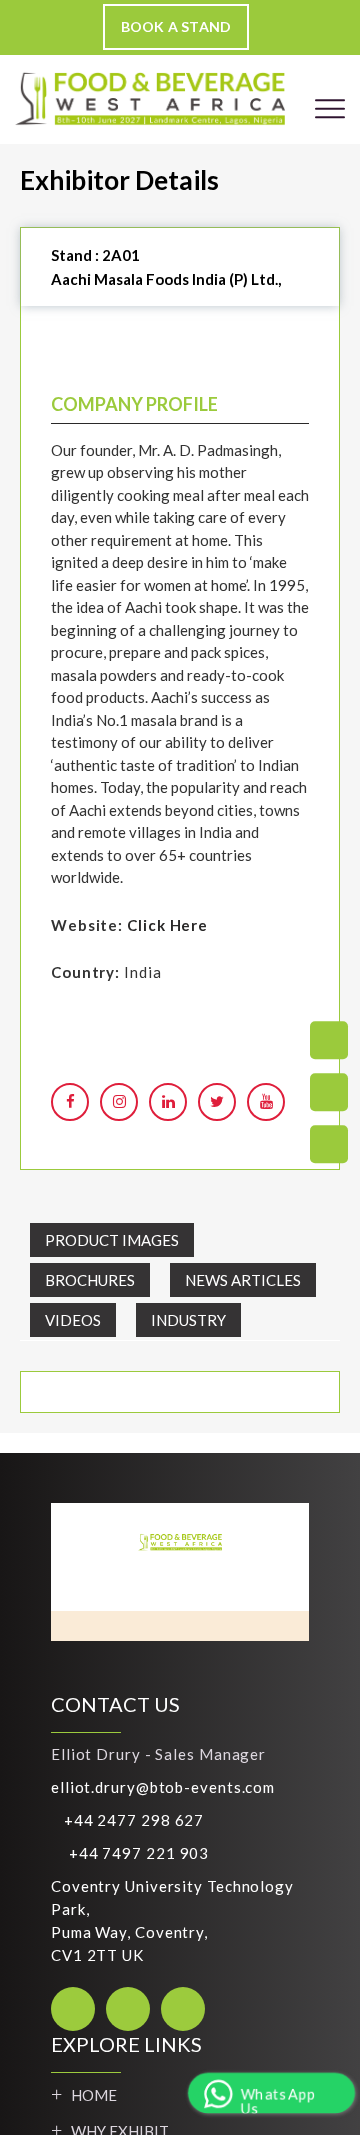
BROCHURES (90, 1280)
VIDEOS (73, 1320)
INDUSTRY (188, 1320)
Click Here (167, 925)
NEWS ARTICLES (243, 1280)
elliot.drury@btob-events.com (163, 1787)
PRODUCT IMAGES (112, 1240)
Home (94, 2095)
